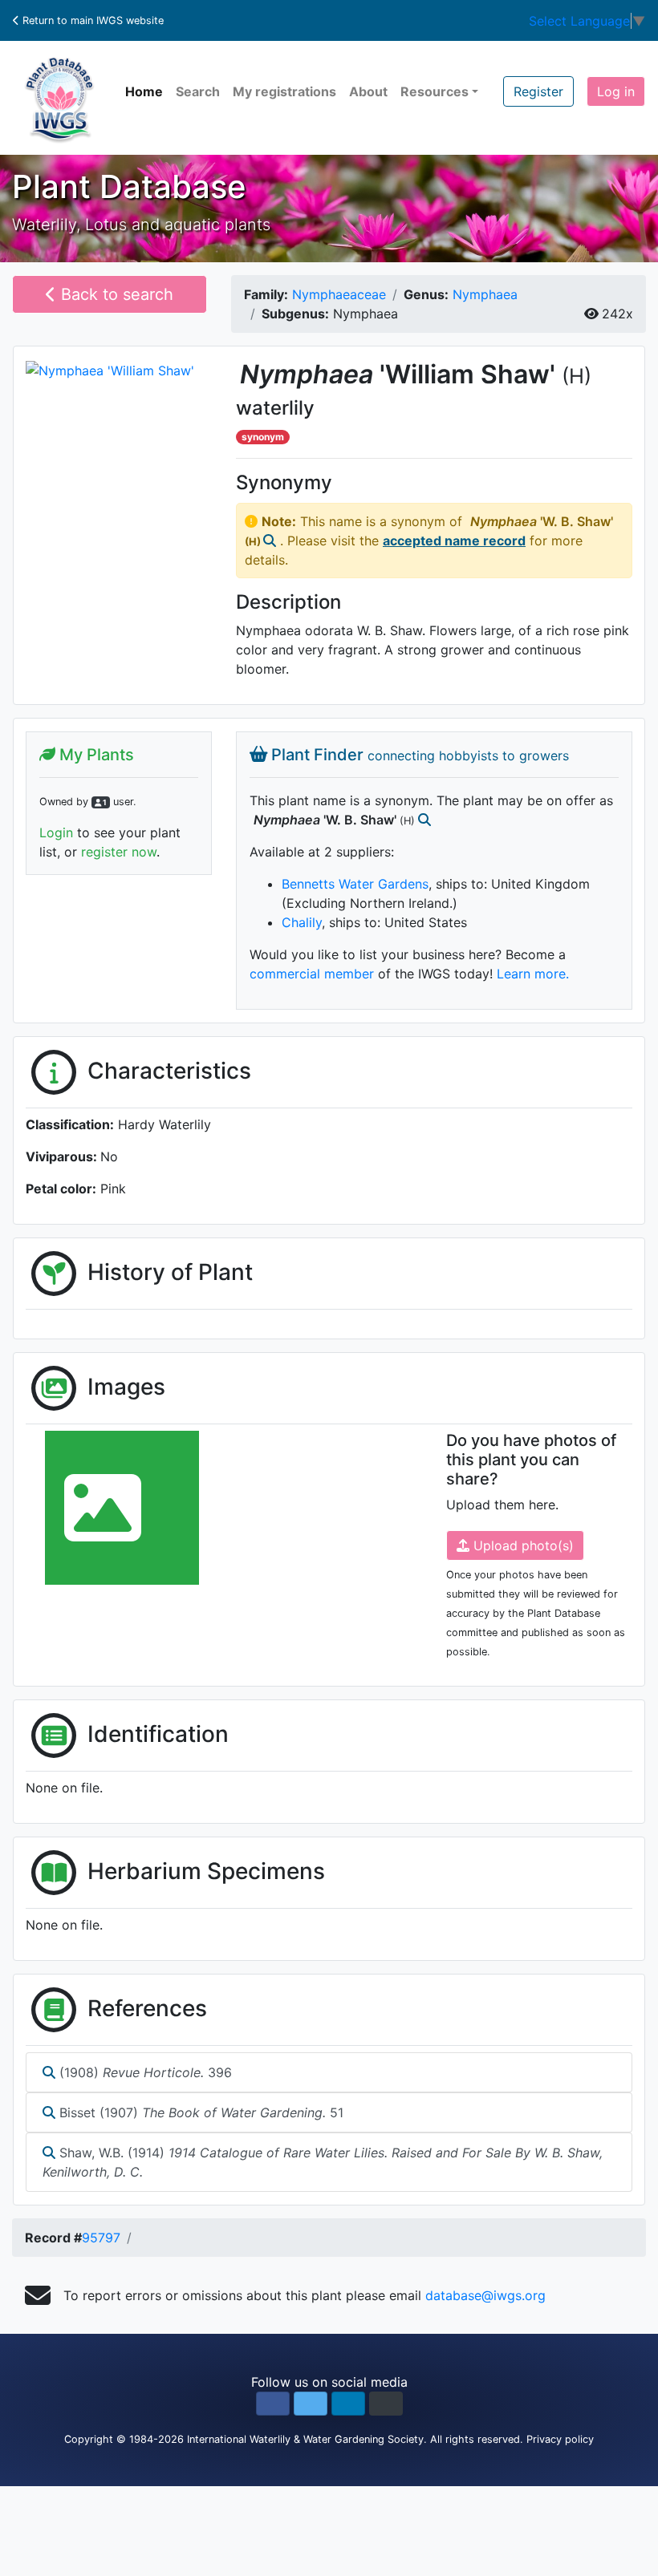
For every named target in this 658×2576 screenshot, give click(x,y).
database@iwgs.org (485, 2295)
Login (56, 832)
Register (538, 91)
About (368, 91)
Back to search (115, 294)
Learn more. (533, 974)
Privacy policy (560, 2439)
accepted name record (454, 541)
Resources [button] (435, 91)
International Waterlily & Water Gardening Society (305, 2439)
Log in (616, 91)
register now (119, 852)
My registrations (284, 91)
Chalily (302, 922)
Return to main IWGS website (91, 20)
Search (198, 91)
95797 (101, 2238)
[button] (273, 2404)
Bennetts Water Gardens (355, 884)
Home (144, 91)
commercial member (312, 974)
